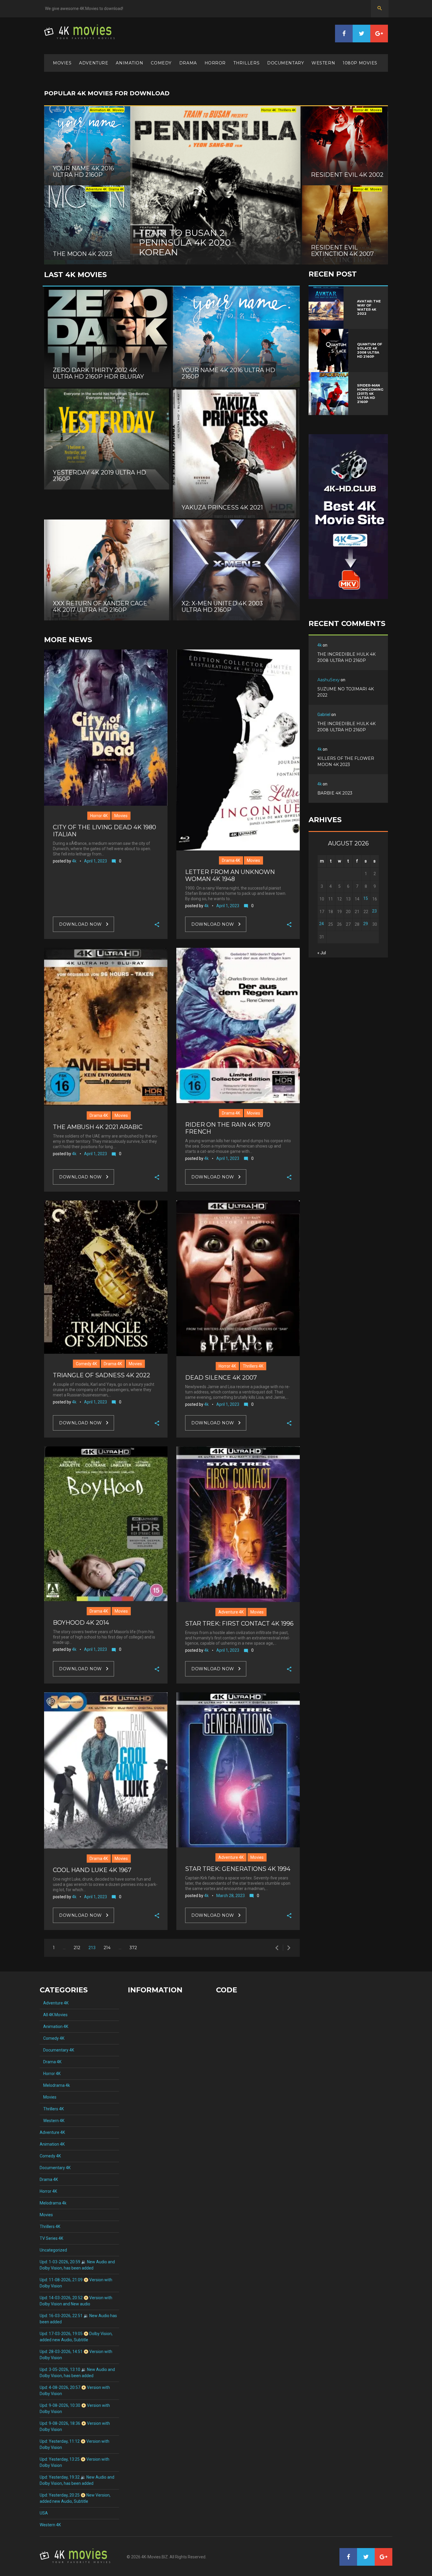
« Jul (322, 953)
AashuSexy (329, 680)
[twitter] (361, 34)
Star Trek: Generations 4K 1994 (238, 1869)
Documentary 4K (57, 2050)
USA (44, 2513)
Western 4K (52, 2121)
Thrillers (246, 63)
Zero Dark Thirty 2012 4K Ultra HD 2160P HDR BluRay (98, 373)
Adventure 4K (231, 1612)
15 (366, 898)
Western (323, 63)
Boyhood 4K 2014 (81, 1623)
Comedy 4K (86, 1364)
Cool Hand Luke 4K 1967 (92, 1870)
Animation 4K (54, 2027)
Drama (188, 63)
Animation (129, 63)
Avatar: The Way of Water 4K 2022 (369, 307)
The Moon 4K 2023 (82, 254)
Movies (62, 63)
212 (77, 1948)
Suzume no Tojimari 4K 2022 (346, 692)
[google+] (379, 34)
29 (366, 924)
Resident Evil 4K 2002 (347, 175)
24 (322, 924)
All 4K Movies (54, 2015)
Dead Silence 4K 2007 (221, 1378)
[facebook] (344, 34)
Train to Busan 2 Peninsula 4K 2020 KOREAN (185, 243)
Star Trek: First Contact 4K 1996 (239, 1623)
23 (374, 911)
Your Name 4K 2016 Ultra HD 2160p (83, 171)
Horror (215, 63)
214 (107, 1948)
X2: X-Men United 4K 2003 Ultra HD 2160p (222, 607)
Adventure (94, 63)
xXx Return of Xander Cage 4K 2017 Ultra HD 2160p (100, 607)
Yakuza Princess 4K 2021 (222, 507)
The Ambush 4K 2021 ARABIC (98, 1127)
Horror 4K (99, 816)
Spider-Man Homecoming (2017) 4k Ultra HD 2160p (370, 394)
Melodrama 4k (55, 2085)
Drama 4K (231, 860)
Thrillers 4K (253, 1366)
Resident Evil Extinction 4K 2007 (342, 251)
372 (133, 1948)
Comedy (161, 63)
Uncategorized (53, 2250)
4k (74, 861)
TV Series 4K (51, 2238)
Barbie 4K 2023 (335, 793)
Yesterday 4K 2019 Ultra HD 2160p (99, 476)
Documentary (286, 63)
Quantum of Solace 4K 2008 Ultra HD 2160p (370, 350)
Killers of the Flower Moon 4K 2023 (346, 761)
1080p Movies (360, 63)
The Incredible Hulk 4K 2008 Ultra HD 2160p (346, 657)
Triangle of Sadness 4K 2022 (102, 1375)
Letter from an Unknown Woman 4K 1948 (230, 875)
